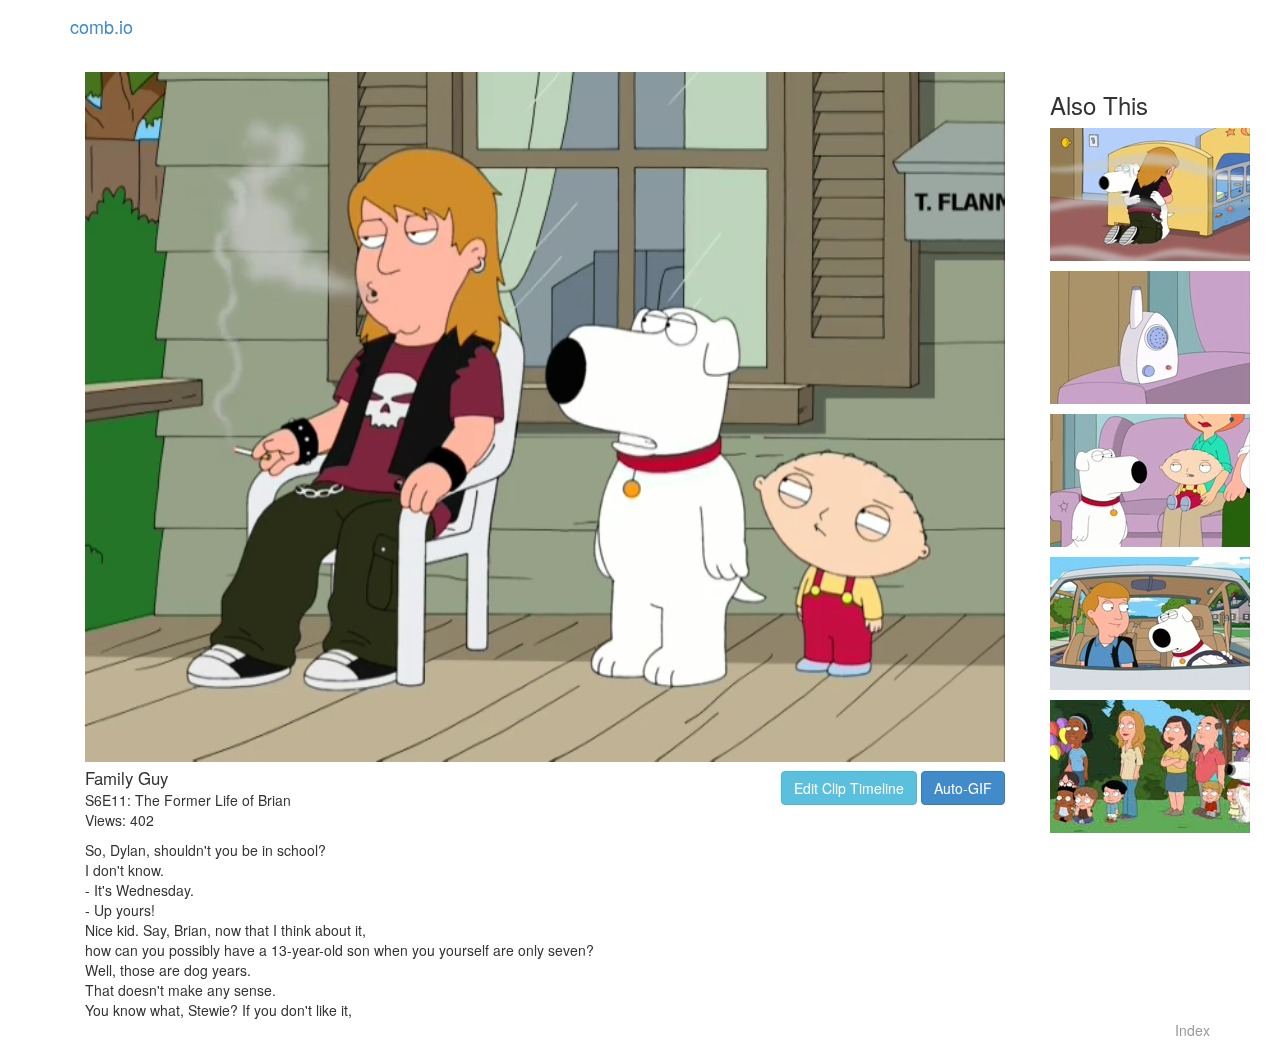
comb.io (101, 26)
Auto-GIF (963, 788)
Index (1192, 1030)
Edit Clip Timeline (849, 788)
